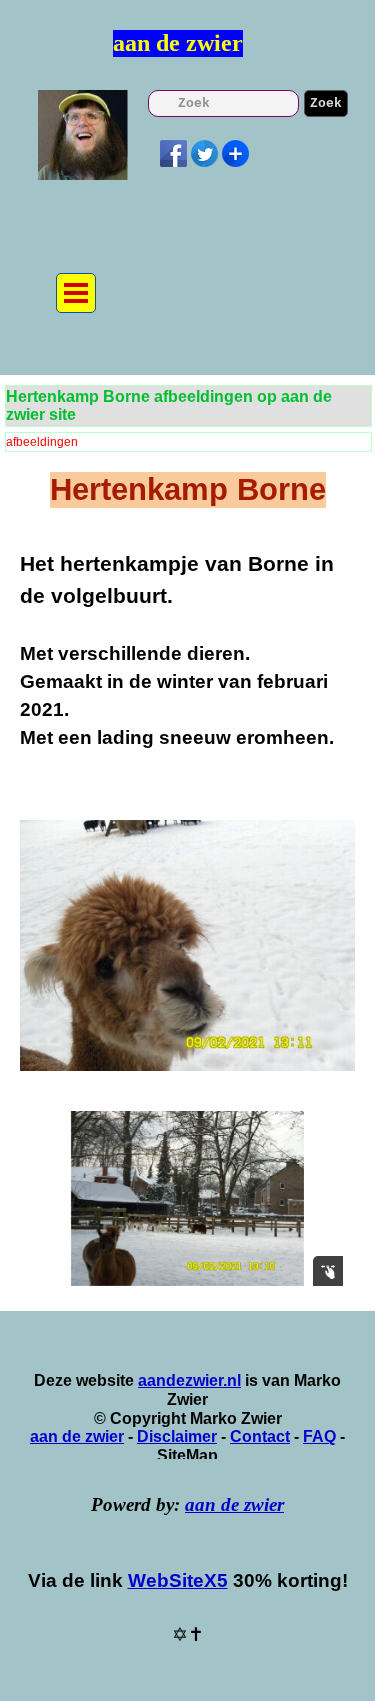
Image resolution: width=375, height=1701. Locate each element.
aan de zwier (178, 43)
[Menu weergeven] (76, 293)
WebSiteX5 (178, 1580)
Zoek (326, 103)
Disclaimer (177, 1436)
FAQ (319, 1436)
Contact (260, 1436)
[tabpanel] (187, 664)
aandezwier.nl (189, 1380)
